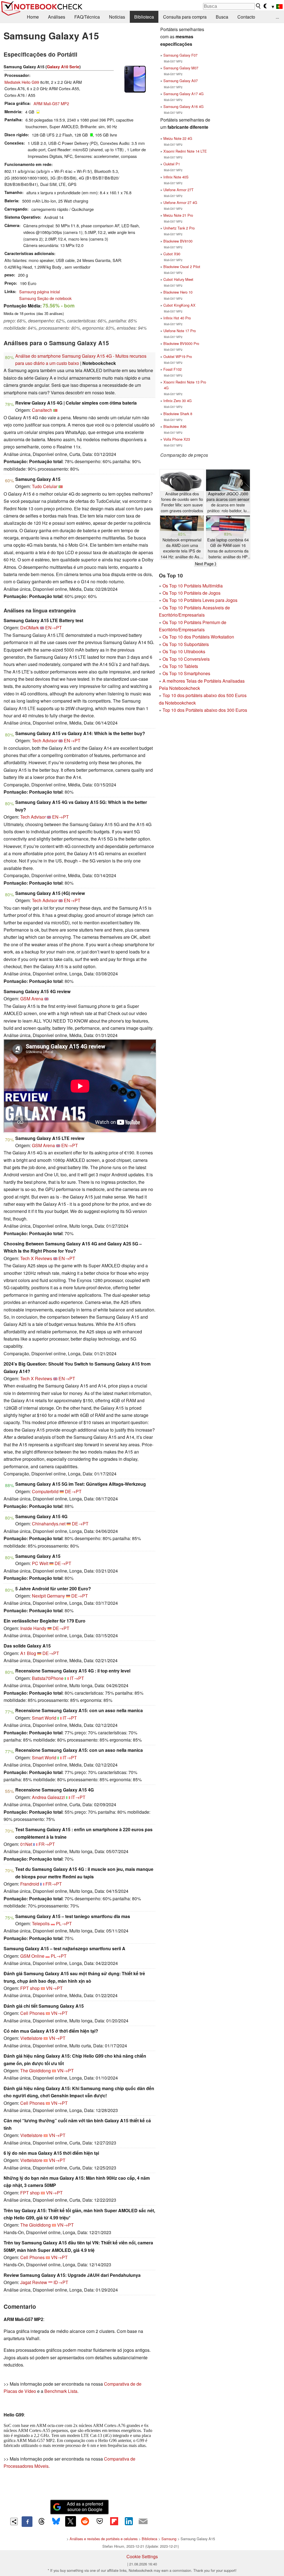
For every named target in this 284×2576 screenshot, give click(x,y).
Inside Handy (33, 1628)
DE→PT (73, 1491)
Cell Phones (32, 2013)
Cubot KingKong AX (179, 305)
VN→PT (54, 1988)
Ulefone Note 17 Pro (180, 331)
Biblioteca (144, 17)
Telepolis (41, 1923)
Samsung (169, 2539)
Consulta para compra (185, 17)
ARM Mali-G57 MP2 (51, 103)
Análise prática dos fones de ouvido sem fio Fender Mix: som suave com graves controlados (182, 502)
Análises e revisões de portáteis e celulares (104, 2539)
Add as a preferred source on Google (85, 2507)
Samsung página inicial (40, 292)
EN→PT (54, 628)
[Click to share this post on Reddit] (85, 2521)
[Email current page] (143, 2522)
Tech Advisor (45, 740)
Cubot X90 (172, 254)
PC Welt (40, 1563)
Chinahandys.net (49, 1524)
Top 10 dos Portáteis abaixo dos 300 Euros (205, 710)
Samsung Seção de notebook (45, 298)
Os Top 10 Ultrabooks (184, 651)
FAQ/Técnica (87, 17)
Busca (222, 17)
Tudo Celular (45, 486)
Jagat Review (34, 2282)
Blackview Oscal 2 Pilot (182, 267)
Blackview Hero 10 (178, 292)
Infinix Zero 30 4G (177, 401)
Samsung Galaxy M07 (181, 68)
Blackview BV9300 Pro (181, 343)
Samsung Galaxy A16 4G (183, 106)
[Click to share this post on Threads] (42, 2522)
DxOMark (30, 628)
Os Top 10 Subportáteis (186, 644)
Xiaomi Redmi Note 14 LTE (185, 151)
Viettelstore (31, 2038)
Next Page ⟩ (206, 564)
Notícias (117, 17)
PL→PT (64, 1923)
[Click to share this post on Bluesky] (56, 2522)
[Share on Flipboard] (114, 2521)
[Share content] (14, 2521)
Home (33, 17)
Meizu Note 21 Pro (178, 215)
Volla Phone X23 (177, 439)
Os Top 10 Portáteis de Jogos (192, 593)
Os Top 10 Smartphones (186, 673)
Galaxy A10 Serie (63, 67)
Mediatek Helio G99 (22, 82)
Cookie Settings (142, 2556)
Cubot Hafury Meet (178, 279)
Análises (57, 17)
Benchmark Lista (61, 2391)
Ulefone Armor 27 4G (180, 202)
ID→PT (61, 2282)
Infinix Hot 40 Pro (177, 318)
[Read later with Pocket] (100, 2521)
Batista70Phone (48, 1678)
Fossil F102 (173, 369)
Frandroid (30, 1884)
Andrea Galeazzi (48, 1797)
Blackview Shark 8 (178, 414)
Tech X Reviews (36, 1258)
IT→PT (77, 1678)
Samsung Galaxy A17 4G (183, 94)
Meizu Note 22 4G (178, 138)
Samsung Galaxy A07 (181, 81)
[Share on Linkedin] (129, 2521)
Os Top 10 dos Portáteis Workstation (198, 637)
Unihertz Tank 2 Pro (179, 228)
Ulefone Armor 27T (178, 190)
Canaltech (42, 410)
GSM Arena (32, 999)
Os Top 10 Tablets (180, 666)
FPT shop (30, 1988)
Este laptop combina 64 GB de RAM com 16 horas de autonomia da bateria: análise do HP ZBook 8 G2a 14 (228, 548)
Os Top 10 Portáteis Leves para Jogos (200, 600)
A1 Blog (28, 1653)
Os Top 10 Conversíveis (186, 659)
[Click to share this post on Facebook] (27, 2522)
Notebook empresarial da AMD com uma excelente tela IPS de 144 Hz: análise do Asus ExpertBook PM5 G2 (182, 548)
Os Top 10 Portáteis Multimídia (193, 586)
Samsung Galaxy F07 (180, 55)
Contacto (246, 17)
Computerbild (45, 1491)
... (277, 17)
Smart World (44, 1718)
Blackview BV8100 (178, 241)
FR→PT (47, 1844)
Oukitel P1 (172, 164)
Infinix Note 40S (176, 177)
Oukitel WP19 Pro (178, 356)
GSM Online (32, 1956)
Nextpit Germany (48, 1596)
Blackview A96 (175, 426)
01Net (26, 1844)
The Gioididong (35, 2071)
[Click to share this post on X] (70, 2521)
